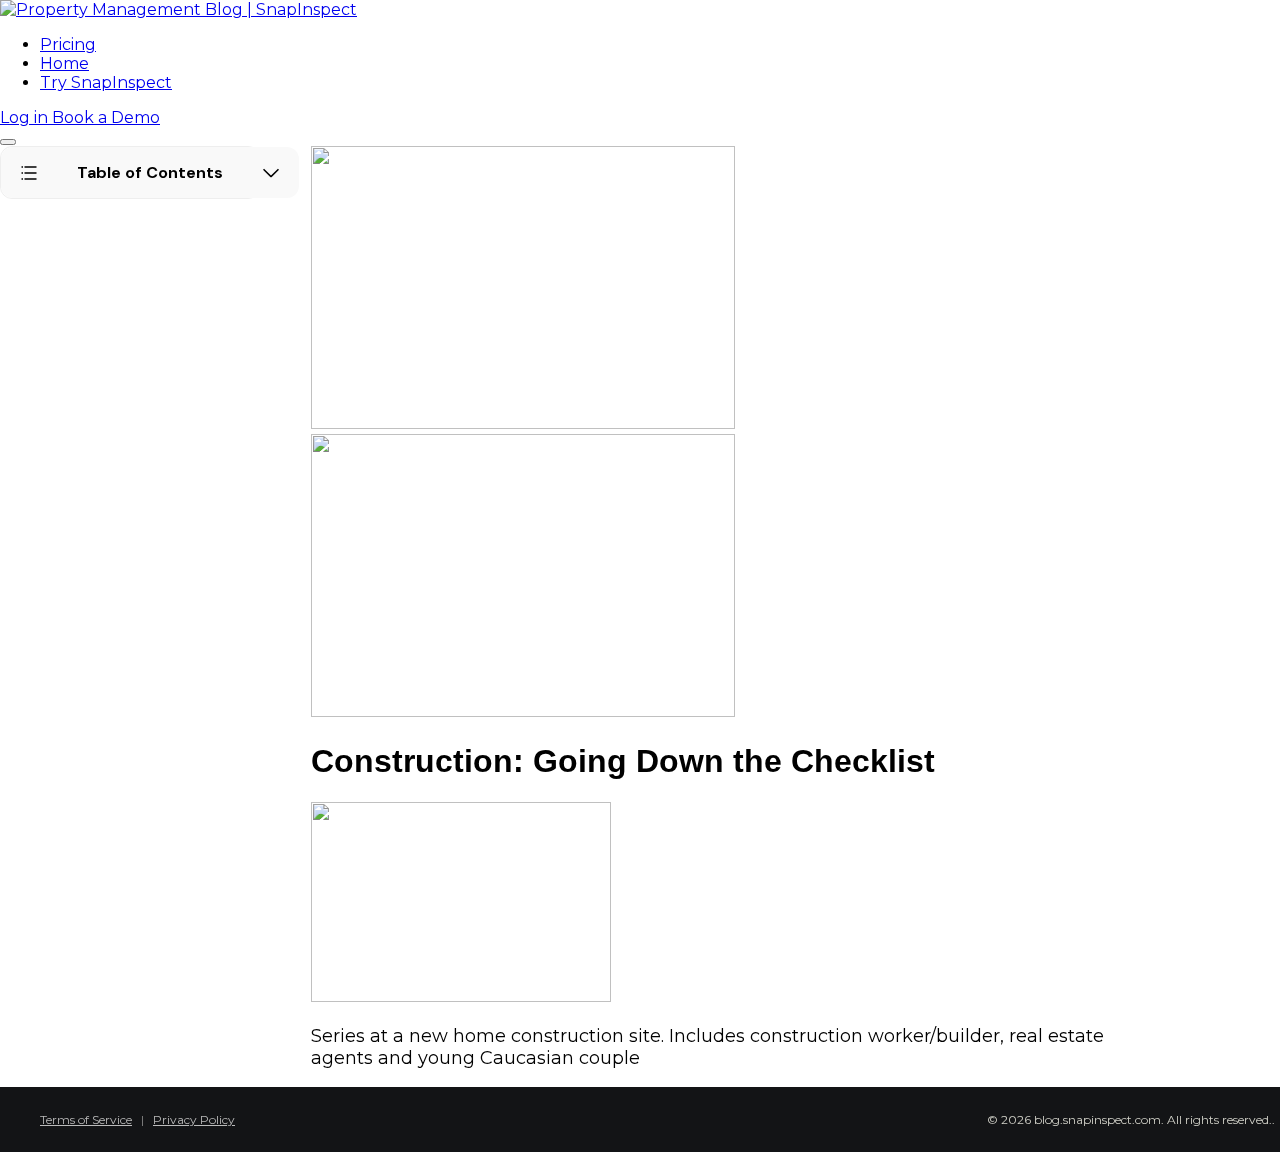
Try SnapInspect (106, 82)
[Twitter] (628, 1115)
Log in (26, 117)
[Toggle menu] (8, 142)
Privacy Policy (194, 1119)
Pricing (68, 44)
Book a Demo (106, 117)
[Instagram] (718, 1115)
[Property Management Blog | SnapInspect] (178, 9)
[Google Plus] (688, 1115)
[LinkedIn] (658, 1115)
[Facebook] (598, 1115)
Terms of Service (86, 1119)
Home (64, 63)
